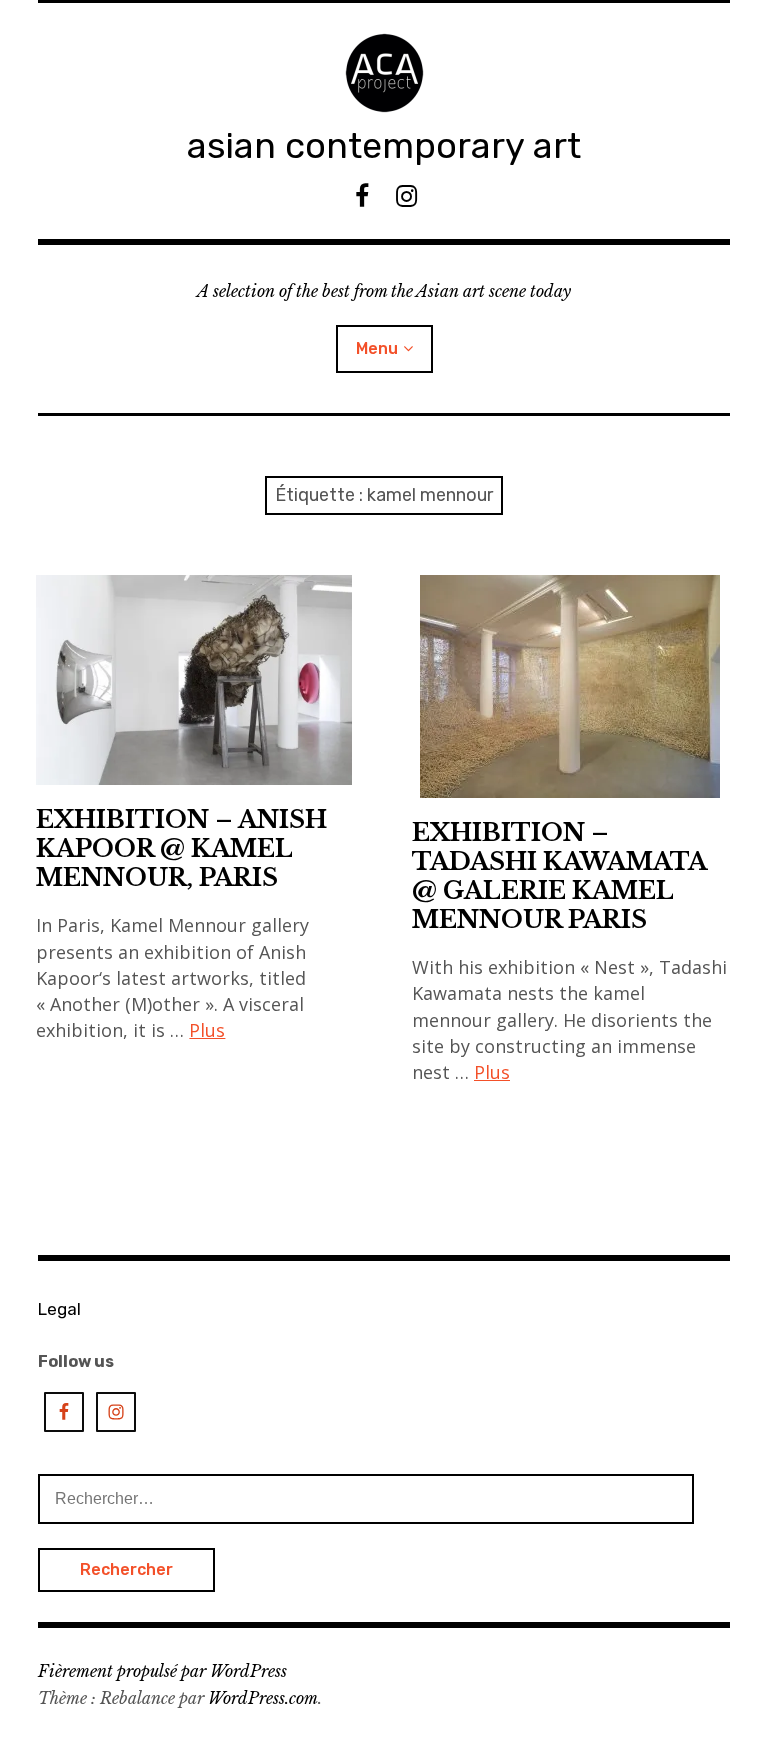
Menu (377, 348)
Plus (207, 1030)
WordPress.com (263, 1698)
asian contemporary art (384, 145)
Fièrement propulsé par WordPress (162, 1671)
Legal (59, 1309)
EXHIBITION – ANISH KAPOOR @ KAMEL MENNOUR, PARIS (181, 848)
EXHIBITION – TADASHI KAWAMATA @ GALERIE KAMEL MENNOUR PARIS (559, 876)
